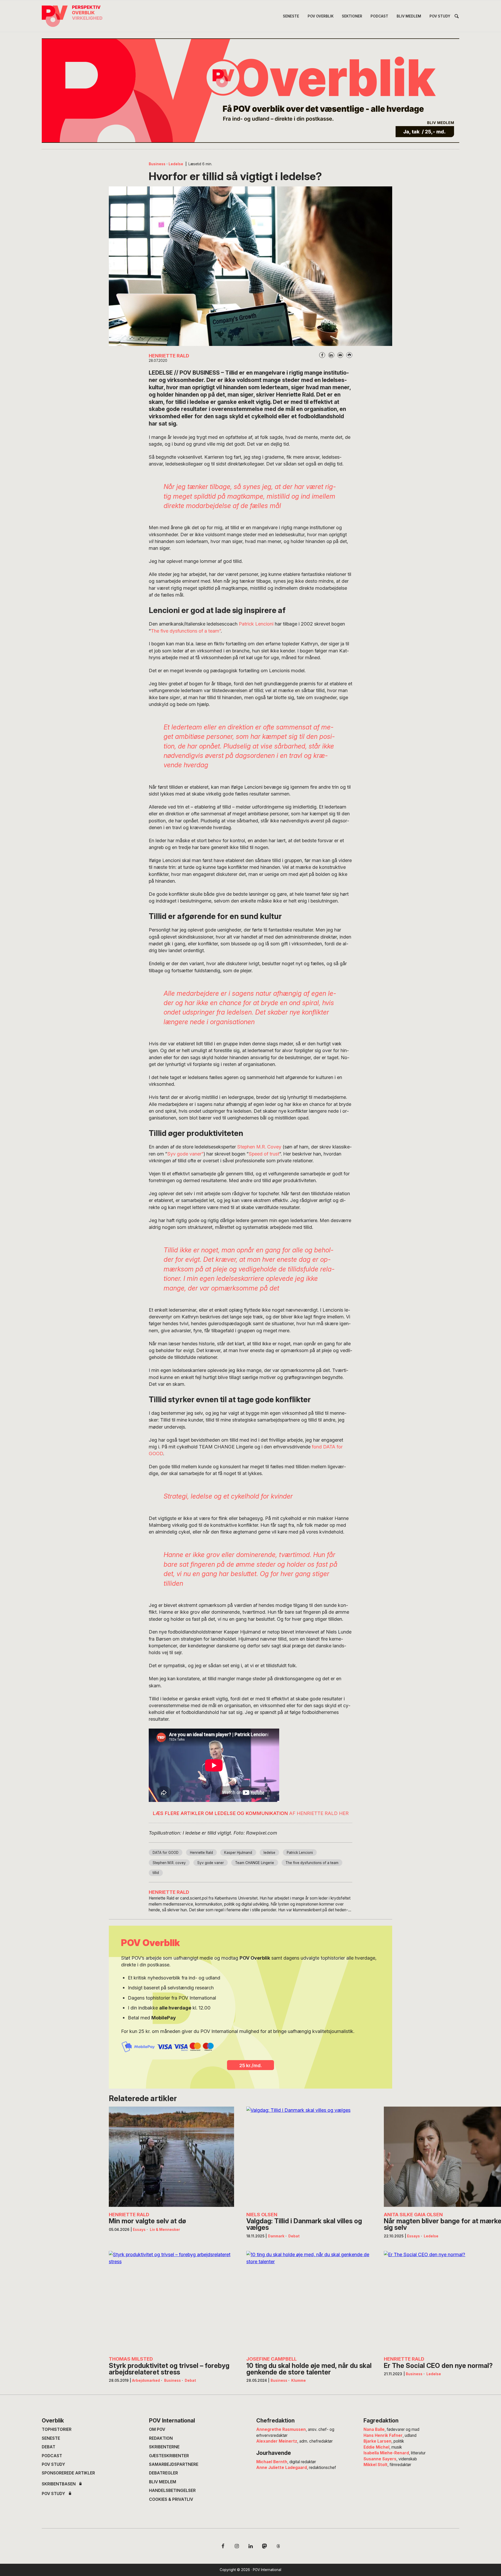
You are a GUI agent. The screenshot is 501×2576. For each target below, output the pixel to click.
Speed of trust (264, 1154)
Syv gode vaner (211, 1863)
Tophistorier (57, 2429)
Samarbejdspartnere (174, 2464)
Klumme (299, 2380)
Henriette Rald (201, 1853)
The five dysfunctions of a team (312, 1863)
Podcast (52, 2456)
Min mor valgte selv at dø (147, 2221)
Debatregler (163, 2473)
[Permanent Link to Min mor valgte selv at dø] (171, 2157)
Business (157, 164)
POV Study (53, 2464)
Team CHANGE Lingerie (255, 1863)
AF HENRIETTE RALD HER (319, 1813)
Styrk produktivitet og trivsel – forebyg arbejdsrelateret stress (169, 2369)
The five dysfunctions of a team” (186, 631)
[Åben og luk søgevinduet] (457, 17)
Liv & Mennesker (165, 2230)
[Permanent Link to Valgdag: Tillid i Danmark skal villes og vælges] (309, 2157)
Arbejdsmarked (146, 2380)
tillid (156, 1873)
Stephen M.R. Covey (259, 1147)
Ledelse (176, 164)
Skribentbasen (59, 2484)
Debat (294, 2236)
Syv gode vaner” (185, 1154)
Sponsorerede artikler (68, 2473)
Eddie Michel (376, 2447)
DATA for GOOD (166, 1853)
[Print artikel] (349, 355)
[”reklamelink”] (250, 91)
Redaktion (161, 2438)
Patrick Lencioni (256, 624)
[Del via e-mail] (340, 355)
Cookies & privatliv (171, 2499)
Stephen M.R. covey (169, 1863)
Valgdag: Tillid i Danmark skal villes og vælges (304, 2224)
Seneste (51, 2438)
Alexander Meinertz (277, 2441)
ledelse (269, 1853)
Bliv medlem (163, 2482)
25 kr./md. (251, 2065)
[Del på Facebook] (322, 355)
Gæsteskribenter (169, 2456)
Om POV (157, 2429)
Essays (139, 2230)
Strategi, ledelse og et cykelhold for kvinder (228, 1496)
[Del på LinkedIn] (331, 355)
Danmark (276, 2236)
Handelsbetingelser (172, 2490)
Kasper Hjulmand (238, 1853)
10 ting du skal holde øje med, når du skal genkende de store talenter (309, 2369)
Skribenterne (164, 2447)
